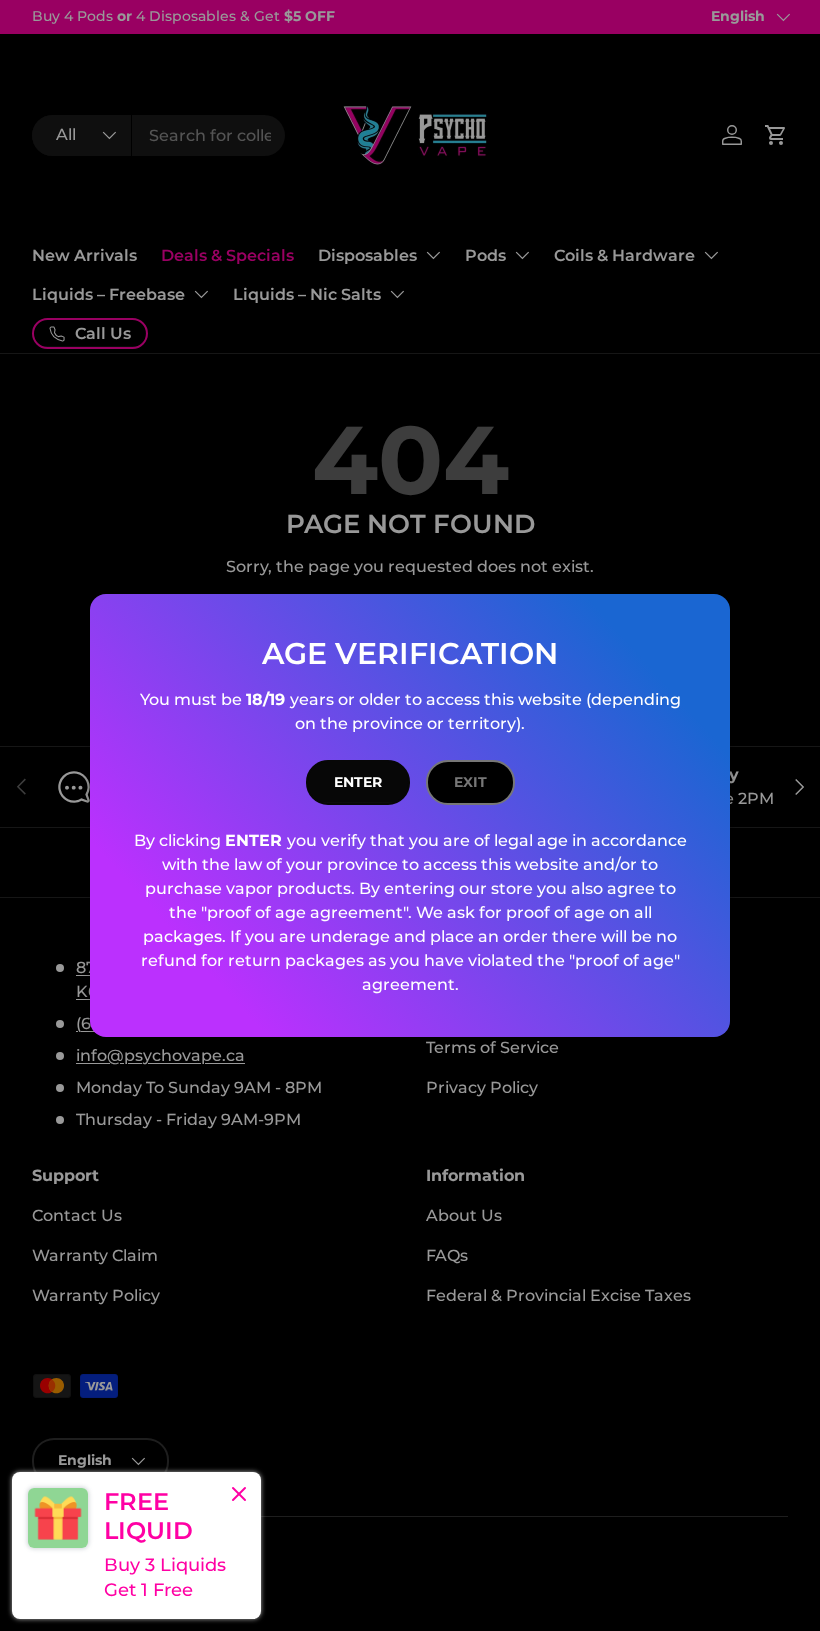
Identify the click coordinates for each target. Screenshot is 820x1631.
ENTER (358, 782)
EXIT (470, 782)
